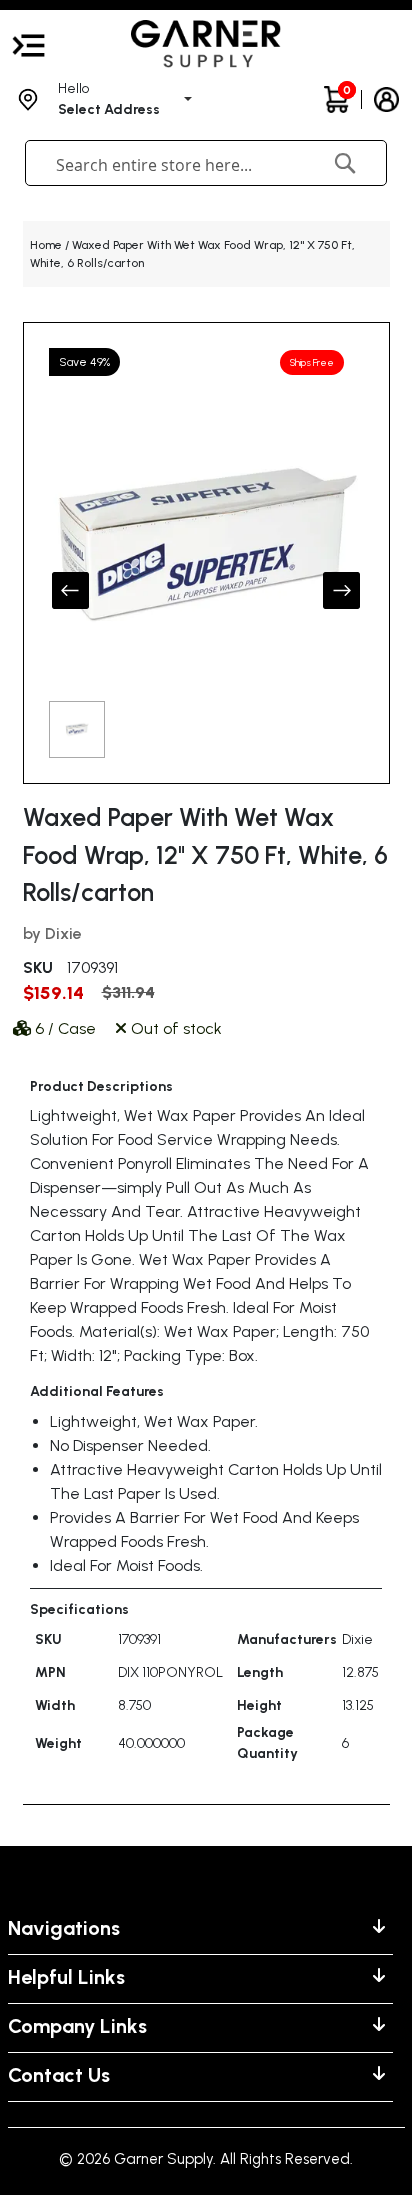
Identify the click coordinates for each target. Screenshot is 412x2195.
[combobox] (174, 165)
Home (46, 245)
